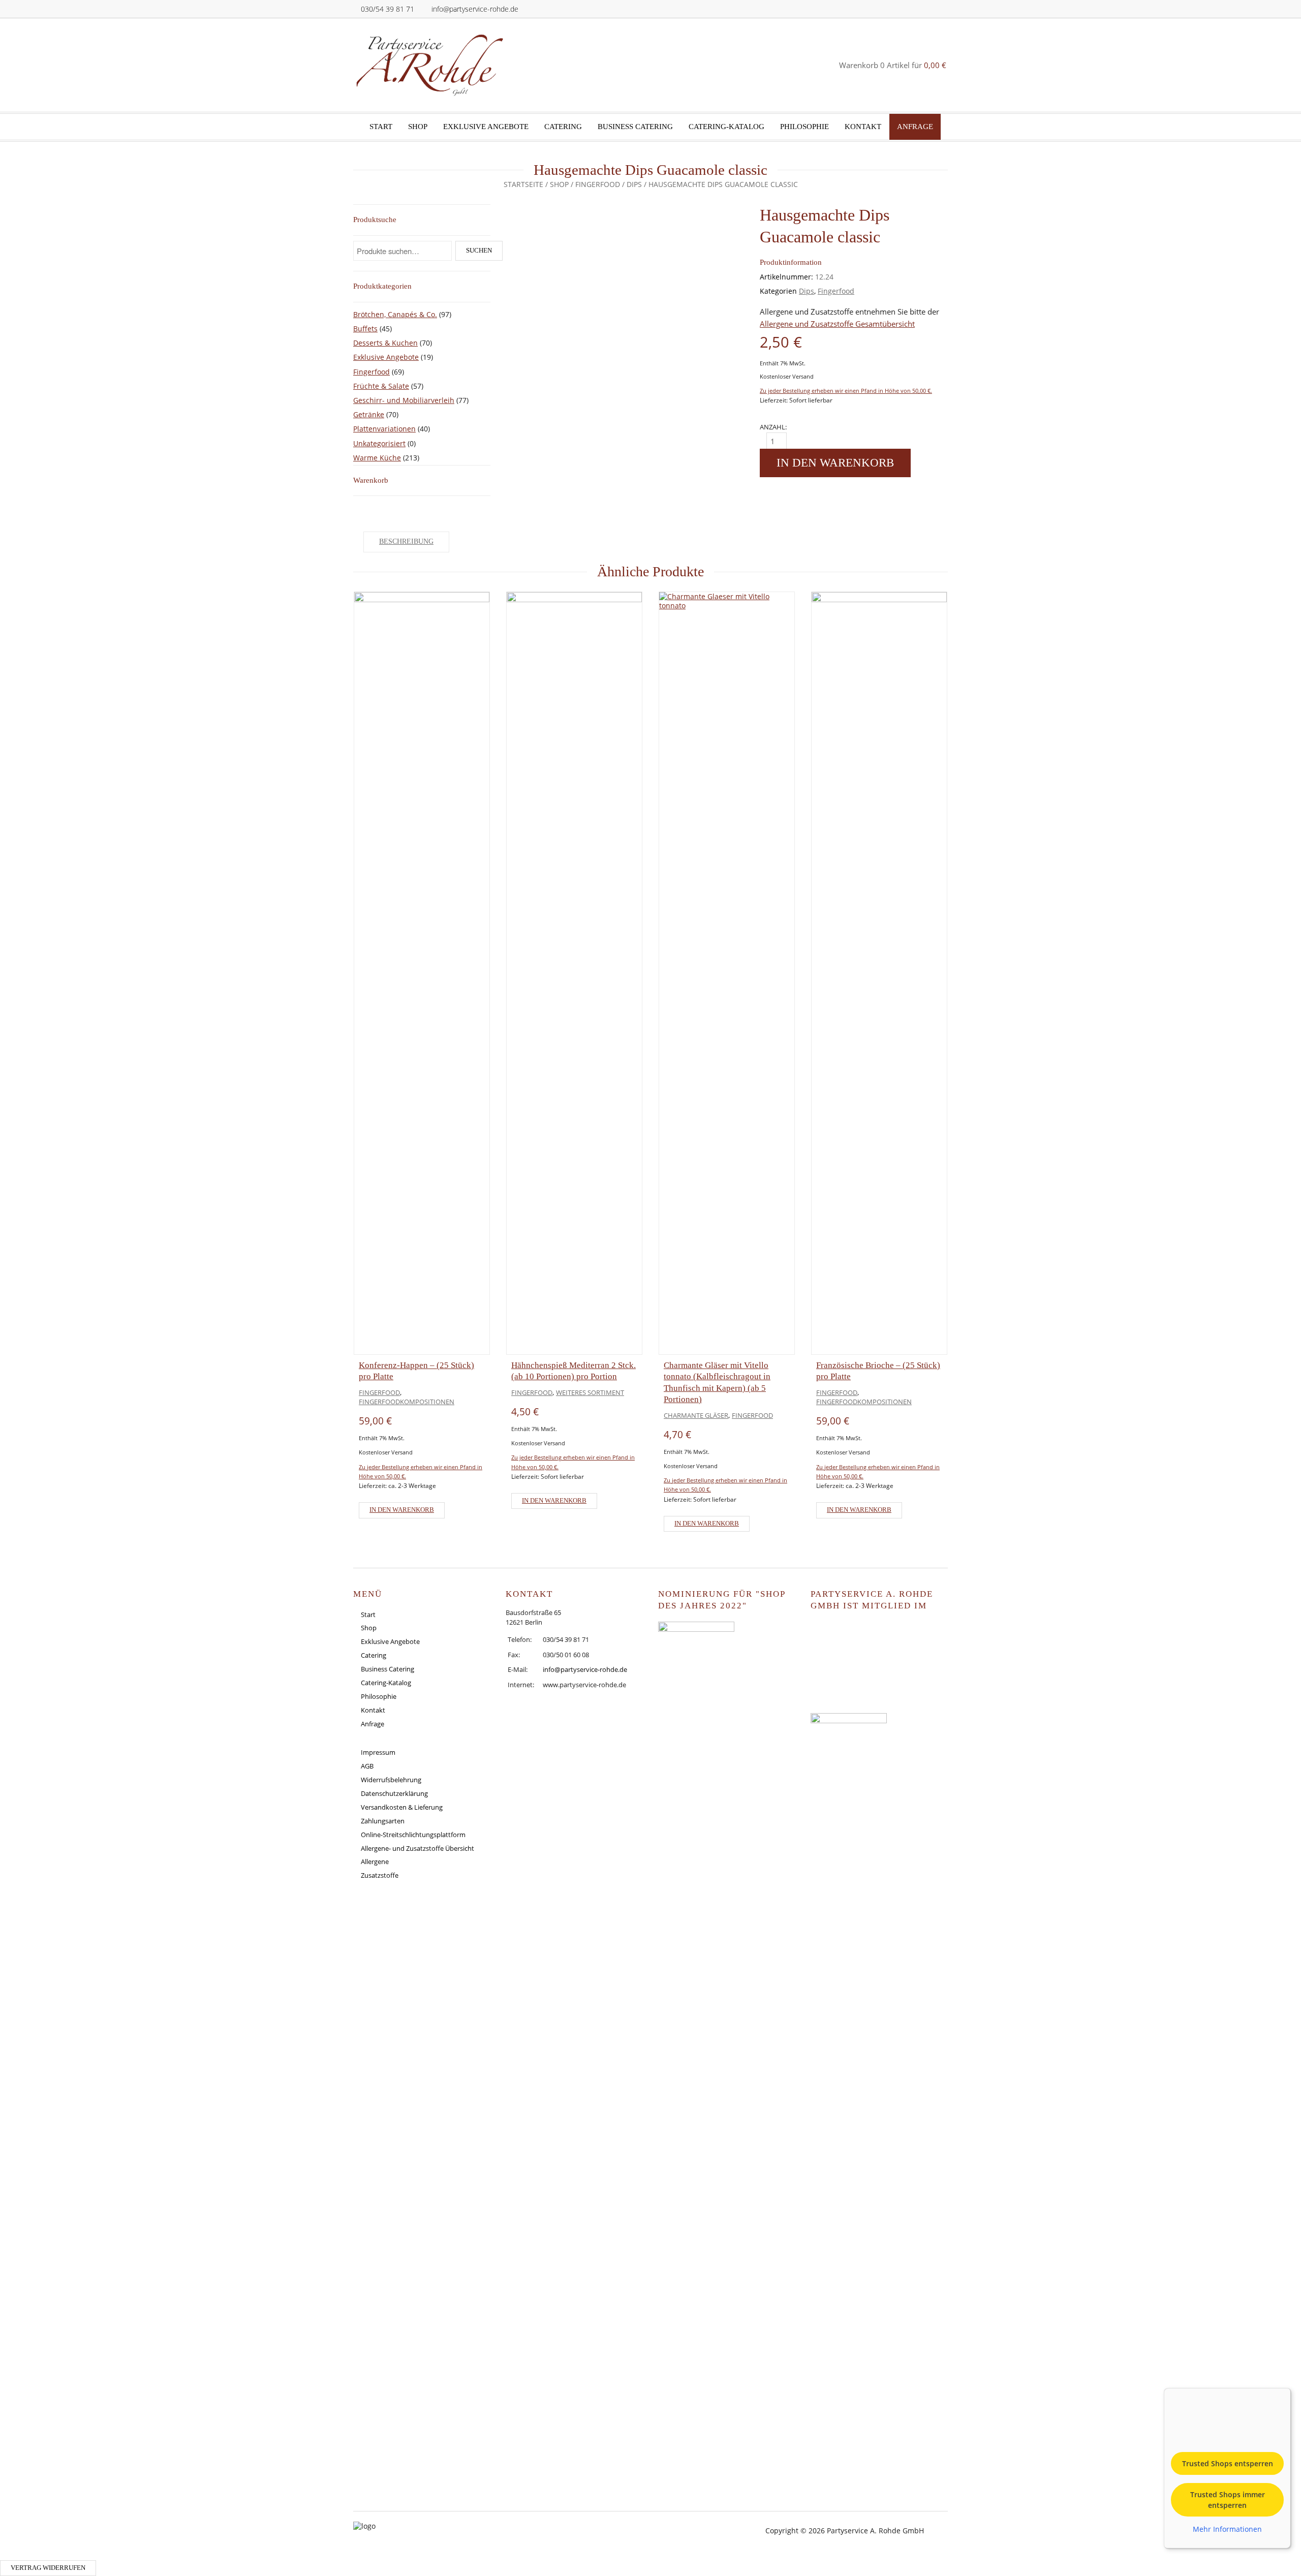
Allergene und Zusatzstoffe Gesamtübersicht (837, 324)
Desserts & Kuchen (385, 343)
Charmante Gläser (696, 1415)
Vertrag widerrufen (48, 2568)
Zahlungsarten (383, 1821)
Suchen (479, 251)
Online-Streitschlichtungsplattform (413, 1835)
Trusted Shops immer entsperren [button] (1228, 2500)
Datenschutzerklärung (394, 1793)
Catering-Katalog (726, 127)
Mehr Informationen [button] (1227, 2529)
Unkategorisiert (379, 443)
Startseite (523, 184)
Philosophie (804, 127)
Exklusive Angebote (486, 127)
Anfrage (915, 127)
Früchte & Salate (381, 386)
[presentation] (323, 1059)
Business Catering (635, 127)
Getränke (369, 414)
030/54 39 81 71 (388, 9)
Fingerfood (598, 184)
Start (381, 127)
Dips (634, 184)
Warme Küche (377, 458)
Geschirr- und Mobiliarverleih (404, 400)
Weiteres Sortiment (590, 1392)
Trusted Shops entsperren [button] (1228, 2463)
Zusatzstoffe (380, 1875)
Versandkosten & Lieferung (402, 1807)
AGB (367, 1766)
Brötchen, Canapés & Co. (395, 314)
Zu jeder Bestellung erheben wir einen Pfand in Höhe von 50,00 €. (846, 391)
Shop (418, 127)
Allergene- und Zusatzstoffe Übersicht (417, 1848)
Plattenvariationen (384, 429)
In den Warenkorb (835, 463)
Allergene (375, 1861)
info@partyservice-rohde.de (475, 9)
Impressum (378, 1752)
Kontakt (863, 127)
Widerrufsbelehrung (391, 1780)
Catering (563, 127)
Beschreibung (406, 541)
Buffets (365, 329)
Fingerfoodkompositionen (407, 1402)
